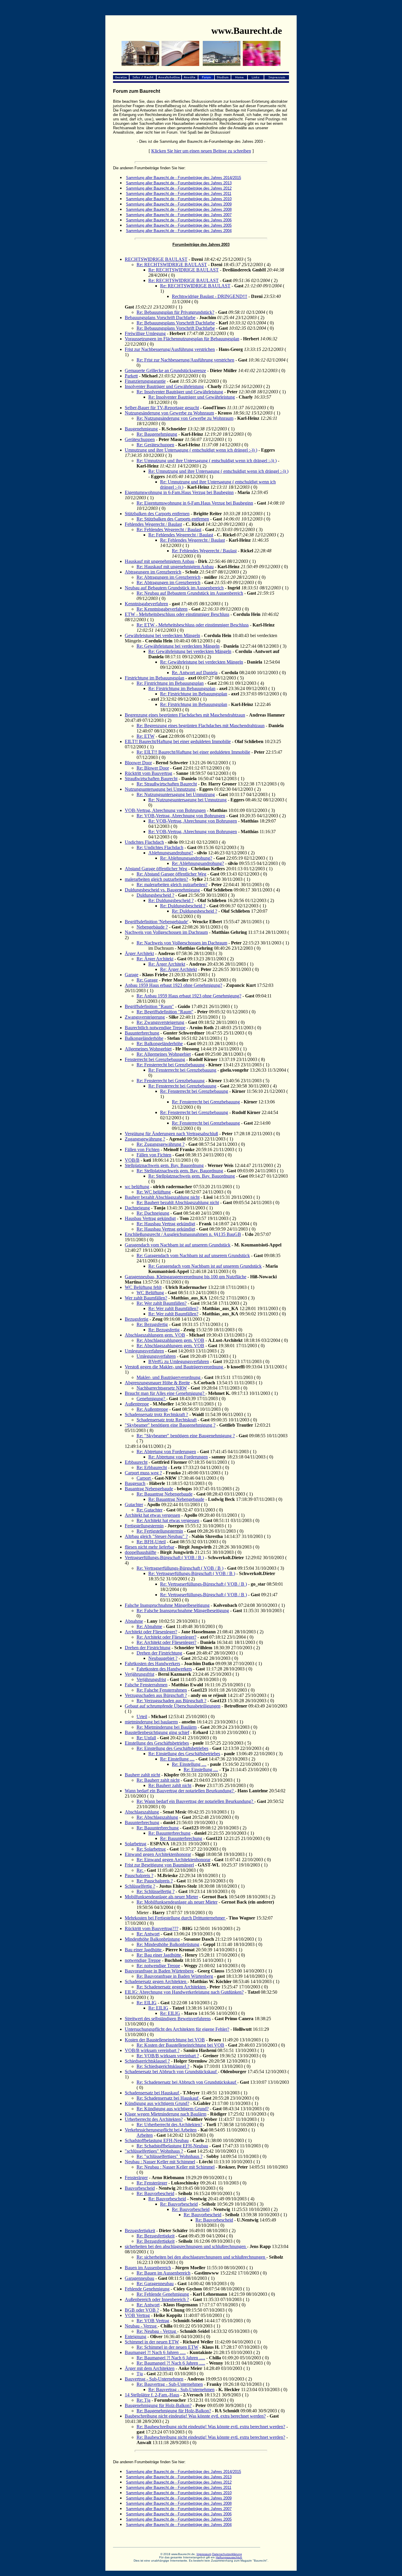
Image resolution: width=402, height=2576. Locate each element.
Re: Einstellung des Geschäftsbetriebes (172, 1748)
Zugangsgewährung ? (145, 1139)
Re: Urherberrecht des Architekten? (169, 2125)
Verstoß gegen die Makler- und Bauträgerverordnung (175, 1367)
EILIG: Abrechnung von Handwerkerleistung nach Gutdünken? (184, 1992)
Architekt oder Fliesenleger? (151, 1632)
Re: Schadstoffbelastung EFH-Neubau (172, 2146)
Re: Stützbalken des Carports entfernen (173, 519)
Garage (132, 975)
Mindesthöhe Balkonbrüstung (152, 1939)
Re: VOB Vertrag (153, 2321)
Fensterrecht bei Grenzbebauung (155, 1059)
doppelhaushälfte (141, 1552)
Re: (140, 1870)
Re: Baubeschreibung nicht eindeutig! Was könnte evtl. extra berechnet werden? (211, 2427)
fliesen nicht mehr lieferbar (149, 1547)
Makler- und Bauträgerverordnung (169, 1377)
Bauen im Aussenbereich (148, 2268)
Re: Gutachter (149, 1510)
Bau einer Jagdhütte (144, 1950)
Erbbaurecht (136, 1462)
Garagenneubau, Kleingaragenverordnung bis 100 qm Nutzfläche (186, 1277)
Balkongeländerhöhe (144, 1038)
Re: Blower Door (153, 768)
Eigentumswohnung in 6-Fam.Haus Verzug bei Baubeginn (179, 492)
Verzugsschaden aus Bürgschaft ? (156, 1695)
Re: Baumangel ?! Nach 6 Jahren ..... (171, 2358)
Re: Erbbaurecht (152, 1467)
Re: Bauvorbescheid (155, 2193)
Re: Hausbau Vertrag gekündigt (166, 1224)
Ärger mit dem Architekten (150, 2368)
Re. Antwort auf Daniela (195, 673)
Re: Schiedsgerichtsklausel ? (163, 2066)
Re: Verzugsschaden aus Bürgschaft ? (171, 1701)
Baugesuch (135, 1483)
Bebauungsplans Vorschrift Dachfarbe (160, 318)
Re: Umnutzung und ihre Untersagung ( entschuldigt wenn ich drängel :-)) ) (207, 461)
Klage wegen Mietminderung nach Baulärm (166, 2114)
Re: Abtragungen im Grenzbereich (168, 577)
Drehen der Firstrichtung (148, 1648)
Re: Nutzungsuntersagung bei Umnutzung (176, 794)
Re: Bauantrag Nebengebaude (165, 1494)
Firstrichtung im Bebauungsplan (155, 678)
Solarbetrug (136, 1844)
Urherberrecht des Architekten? (154, 2119)
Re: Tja (143, 2400)
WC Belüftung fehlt (143, 1287)
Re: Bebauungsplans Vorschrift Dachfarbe (176, 323)
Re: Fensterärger (152, 2183)
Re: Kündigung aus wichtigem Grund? (173, 2109)
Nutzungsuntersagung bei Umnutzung (160, 789)
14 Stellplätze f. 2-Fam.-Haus (152, 2395)
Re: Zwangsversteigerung (160, 1022)
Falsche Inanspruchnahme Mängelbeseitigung (167, 1605)
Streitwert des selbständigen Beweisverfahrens (168, 2019)
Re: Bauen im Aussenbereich (163, 2273)
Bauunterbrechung (142, 1033)
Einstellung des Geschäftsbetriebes (157, 1743)
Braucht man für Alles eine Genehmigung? (165, 1393)
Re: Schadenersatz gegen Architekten (172, 1987)
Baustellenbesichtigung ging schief (157, 1732)
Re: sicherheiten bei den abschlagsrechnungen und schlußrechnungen (201, 2257)
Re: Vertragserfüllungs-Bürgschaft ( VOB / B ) (180, 1568)
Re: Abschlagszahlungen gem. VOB (170, 1340)
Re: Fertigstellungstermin (160, 1531)
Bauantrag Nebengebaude (149, 1489)
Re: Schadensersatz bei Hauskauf (168, 2098)
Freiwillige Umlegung (145, 333)
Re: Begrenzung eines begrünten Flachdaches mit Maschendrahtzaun (201, 726)
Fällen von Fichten (142, 1149)
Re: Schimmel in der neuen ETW (167, 2347)
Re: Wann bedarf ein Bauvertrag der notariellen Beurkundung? (195, 1801)
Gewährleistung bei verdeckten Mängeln (162, 635)
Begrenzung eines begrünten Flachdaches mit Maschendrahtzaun (185, 715)
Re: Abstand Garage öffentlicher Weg (171, 874)
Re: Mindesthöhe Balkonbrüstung (168, 1944)
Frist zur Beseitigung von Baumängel (159, 1865)
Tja (140, 2374)
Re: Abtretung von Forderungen (166, 1452)
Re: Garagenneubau (155, 2284)
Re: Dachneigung (153, 1213)
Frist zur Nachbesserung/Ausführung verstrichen (170, 349)
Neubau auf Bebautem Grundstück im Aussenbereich (174, 588)
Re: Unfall (146, 1738)
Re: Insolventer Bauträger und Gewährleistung (180, 392)
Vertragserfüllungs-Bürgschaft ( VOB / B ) (164, 1558)
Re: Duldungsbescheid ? (171, 900)
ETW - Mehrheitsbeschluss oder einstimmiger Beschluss (177, 614)
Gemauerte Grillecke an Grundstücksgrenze (165, 371)
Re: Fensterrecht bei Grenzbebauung (171, 1065)
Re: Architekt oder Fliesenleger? (166, 1637)
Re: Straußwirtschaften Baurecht (167, 784)
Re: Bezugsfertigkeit (156, 2236)
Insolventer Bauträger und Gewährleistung (164, 386)
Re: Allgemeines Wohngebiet (164, 1054)
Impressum (204, 2554)
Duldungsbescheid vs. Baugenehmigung (162, 890)
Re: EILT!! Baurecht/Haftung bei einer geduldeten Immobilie (193, 752)
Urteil (142, 1716)
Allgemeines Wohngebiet (148, 1049)
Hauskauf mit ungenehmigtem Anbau (160, 561)
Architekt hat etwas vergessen (152, 1515)
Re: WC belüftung (154, 1192)
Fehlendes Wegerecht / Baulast (153, 524)
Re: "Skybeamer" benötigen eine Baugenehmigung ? (186, 1436)
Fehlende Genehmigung (147, 2289)
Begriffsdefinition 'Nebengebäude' (157, 922)
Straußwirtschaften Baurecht (151, 779)
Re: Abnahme (149, 1626)
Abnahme (134, 1621)
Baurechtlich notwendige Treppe (155, 1028)
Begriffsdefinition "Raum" (149, 1006)
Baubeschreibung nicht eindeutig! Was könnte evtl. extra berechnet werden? (195, 2416)
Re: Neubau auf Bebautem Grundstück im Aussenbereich (190, 593)
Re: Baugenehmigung (157, 434)
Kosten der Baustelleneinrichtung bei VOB (165, 2040)
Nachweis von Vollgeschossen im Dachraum (166, 932)
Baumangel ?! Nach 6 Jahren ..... (155, 2352)
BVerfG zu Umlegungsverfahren (179, 1361)
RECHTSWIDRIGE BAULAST (156, 259)
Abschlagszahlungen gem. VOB (155, 1335)
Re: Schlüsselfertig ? (156, 1891)
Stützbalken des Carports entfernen (157, 514)
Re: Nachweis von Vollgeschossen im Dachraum (182, 943)
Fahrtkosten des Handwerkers (152, 1664)
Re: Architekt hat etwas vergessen (168, 1520)
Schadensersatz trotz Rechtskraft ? (156, 1414)
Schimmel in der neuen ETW (152, 2342)
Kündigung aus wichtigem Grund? (157, 2103)
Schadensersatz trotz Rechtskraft (167, 1420)
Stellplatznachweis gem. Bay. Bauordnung (164, 1165)
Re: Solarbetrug (151, 1849)
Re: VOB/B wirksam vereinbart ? (168, 2056)
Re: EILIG (147, 2003)
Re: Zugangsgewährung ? (161, 1144)
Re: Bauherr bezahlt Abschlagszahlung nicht (178, 1202)
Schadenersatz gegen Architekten (156, 1981)
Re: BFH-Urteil (151, 1542)
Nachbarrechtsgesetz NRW (162, 1388)
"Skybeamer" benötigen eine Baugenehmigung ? (170, 1425)
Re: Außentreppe (152, 1409)
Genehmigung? (151, 1399)
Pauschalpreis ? (139, 1875)
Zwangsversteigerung (145, 1017)
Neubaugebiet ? (163, 1658)
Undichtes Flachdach (144, 842)
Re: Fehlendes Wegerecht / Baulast (169, 529)
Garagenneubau (139, 2278)
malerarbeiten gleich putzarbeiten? (156, 879)
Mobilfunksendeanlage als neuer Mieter (161, 1897)
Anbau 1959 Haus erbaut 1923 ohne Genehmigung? (173, 985)
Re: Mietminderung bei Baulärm (167, 1727)
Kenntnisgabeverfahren (146, 604)
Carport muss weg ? (143, 1473)
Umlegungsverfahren (144, 1351)
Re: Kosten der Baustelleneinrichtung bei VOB (180, 2045)
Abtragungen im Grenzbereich (153, 572)
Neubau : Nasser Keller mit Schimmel (160, 2162)
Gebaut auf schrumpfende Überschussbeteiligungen (173, 1706)
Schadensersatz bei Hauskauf (152, 2093)
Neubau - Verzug (141, 2326)
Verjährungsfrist (139, 1674)
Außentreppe (137, 1404)
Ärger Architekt (139, 953)
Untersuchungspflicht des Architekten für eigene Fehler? (177, 2029)
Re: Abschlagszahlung (157, 1817)
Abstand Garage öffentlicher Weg (156, 869)
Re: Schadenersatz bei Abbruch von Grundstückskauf (187, 2082)
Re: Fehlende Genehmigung (163, 2294)
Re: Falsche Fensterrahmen (162, 1690)
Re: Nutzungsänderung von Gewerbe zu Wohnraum (185, 418)
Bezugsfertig (137, 1319)
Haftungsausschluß (229, 2557)
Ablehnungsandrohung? (171, 853)
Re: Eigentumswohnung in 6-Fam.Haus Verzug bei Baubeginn (195, 503)
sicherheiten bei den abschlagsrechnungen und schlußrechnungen (186, 2246)
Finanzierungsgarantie (145, 381)
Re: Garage (147, 980)
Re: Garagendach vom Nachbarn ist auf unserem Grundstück (193, 1255)
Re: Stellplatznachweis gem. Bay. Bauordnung (180, 1171)
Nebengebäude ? (152, 927)
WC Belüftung (150, 1293)
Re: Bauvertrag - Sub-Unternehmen (170, 2384)
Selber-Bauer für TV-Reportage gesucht (162, 408)
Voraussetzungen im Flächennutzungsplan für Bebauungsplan (182, 339)
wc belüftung (137, 1187)
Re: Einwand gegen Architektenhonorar (173, 1860)
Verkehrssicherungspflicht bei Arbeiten (161, 2130)
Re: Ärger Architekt (155, 959)
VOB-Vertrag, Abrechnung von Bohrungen (165, 810)
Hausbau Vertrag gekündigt (150, 1218)
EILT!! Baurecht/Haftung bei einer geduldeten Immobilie (178, 741)
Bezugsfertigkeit (140, 2231)
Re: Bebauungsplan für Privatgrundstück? (175, 312)
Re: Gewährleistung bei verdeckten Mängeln (178, 646)
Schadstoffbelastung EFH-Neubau (157, 2140)
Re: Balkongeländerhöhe (160, 1044)
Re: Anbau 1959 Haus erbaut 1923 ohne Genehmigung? (189, 996)
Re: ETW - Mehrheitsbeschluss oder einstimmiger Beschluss (193, 625)
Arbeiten (145, 2135)
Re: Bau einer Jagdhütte (159, 1955)
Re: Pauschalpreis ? (155, 1881)
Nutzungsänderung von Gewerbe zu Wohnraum (169, 413)
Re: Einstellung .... (177, 1759)
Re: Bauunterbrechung (158, 1828)
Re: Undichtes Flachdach (160, 847)
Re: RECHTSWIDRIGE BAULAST (172, 265)
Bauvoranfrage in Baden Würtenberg (159, 1971)
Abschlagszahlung (142, 1812)
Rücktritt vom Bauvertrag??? (152, 1928)
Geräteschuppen (140, 439)
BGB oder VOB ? (142, 2310)
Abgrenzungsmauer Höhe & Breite (157, 1383)
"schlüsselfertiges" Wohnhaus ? (154, 2151)
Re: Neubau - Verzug (157, 2331)
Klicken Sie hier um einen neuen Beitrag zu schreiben (201, 151)
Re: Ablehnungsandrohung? (186, 858)
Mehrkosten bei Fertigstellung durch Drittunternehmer (175, 1918)
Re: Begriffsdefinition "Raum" (165, 1012)
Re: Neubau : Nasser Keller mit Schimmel (176, 2167)
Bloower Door (138, 763)
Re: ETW (146, 736)
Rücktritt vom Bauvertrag (148, 773)
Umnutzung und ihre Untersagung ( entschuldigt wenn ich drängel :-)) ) (191, 450)
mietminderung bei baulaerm (151, 1722)
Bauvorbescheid (140, 2188)
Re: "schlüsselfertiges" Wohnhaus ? (170, 2156)
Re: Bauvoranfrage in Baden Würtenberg (175, 1976)
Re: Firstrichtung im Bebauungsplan (170, 683)
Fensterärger (136, 2178)
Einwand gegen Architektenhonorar (158, 1854)
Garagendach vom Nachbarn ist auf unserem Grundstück (178, 1245)
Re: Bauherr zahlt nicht (158, 1780)
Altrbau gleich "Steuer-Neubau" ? (156, 1536)
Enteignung (136, 2337)
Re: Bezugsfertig (152, 1324)
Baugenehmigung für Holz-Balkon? (158, 2405)
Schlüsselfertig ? (140, 1886)
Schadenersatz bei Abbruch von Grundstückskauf (171, 2072)
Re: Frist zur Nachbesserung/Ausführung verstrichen (185, 360)
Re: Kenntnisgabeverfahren (162, 609)
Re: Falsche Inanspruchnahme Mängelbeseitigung (183, 1611)
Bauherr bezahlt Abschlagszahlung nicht (162, 1197)
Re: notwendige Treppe (158, 1966)
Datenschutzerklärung (227, 2554)
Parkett (131, 376)
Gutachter (134, 1505)
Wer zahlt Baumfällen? (146, 1298)
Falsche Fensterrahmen (146, 1685)
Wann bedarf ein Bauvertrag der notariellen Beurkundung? (180, 1791)
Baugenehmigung (141, 429)
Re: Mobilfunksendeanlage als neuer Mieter (177, 1902)
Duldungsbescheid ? (155, 895)
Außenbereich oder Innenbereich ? (157, 2299)
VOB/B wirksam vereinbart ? (152, 2050)
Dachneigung (137, 1208)
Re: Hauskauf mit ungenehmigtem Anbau (175, 567)
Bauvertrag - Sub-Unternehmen (154, 2379)
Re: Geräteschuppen (155, 445)
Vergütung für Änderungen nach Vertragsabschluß (171, 1134)
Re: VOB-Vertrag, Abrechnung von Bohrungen (181, 816)
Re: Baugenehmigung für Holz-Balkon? (174, 2411)
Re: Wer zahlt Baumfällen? (162, 1303)
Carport (144, 1478)
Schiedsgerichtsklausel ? (147, 2061)
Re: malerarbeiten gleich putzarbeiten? (172, 885)
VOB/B (132, 1160)
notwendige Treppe (143, 1960)
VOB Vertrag (137, 2315)
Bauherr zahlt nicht (142, 1775)
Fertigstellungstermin (144, 1526)
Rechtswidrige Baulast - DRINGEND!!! (210, 296)
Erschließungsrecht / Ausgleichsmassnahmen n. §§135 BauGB (183, 1234)
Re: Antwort (148, 1934)
